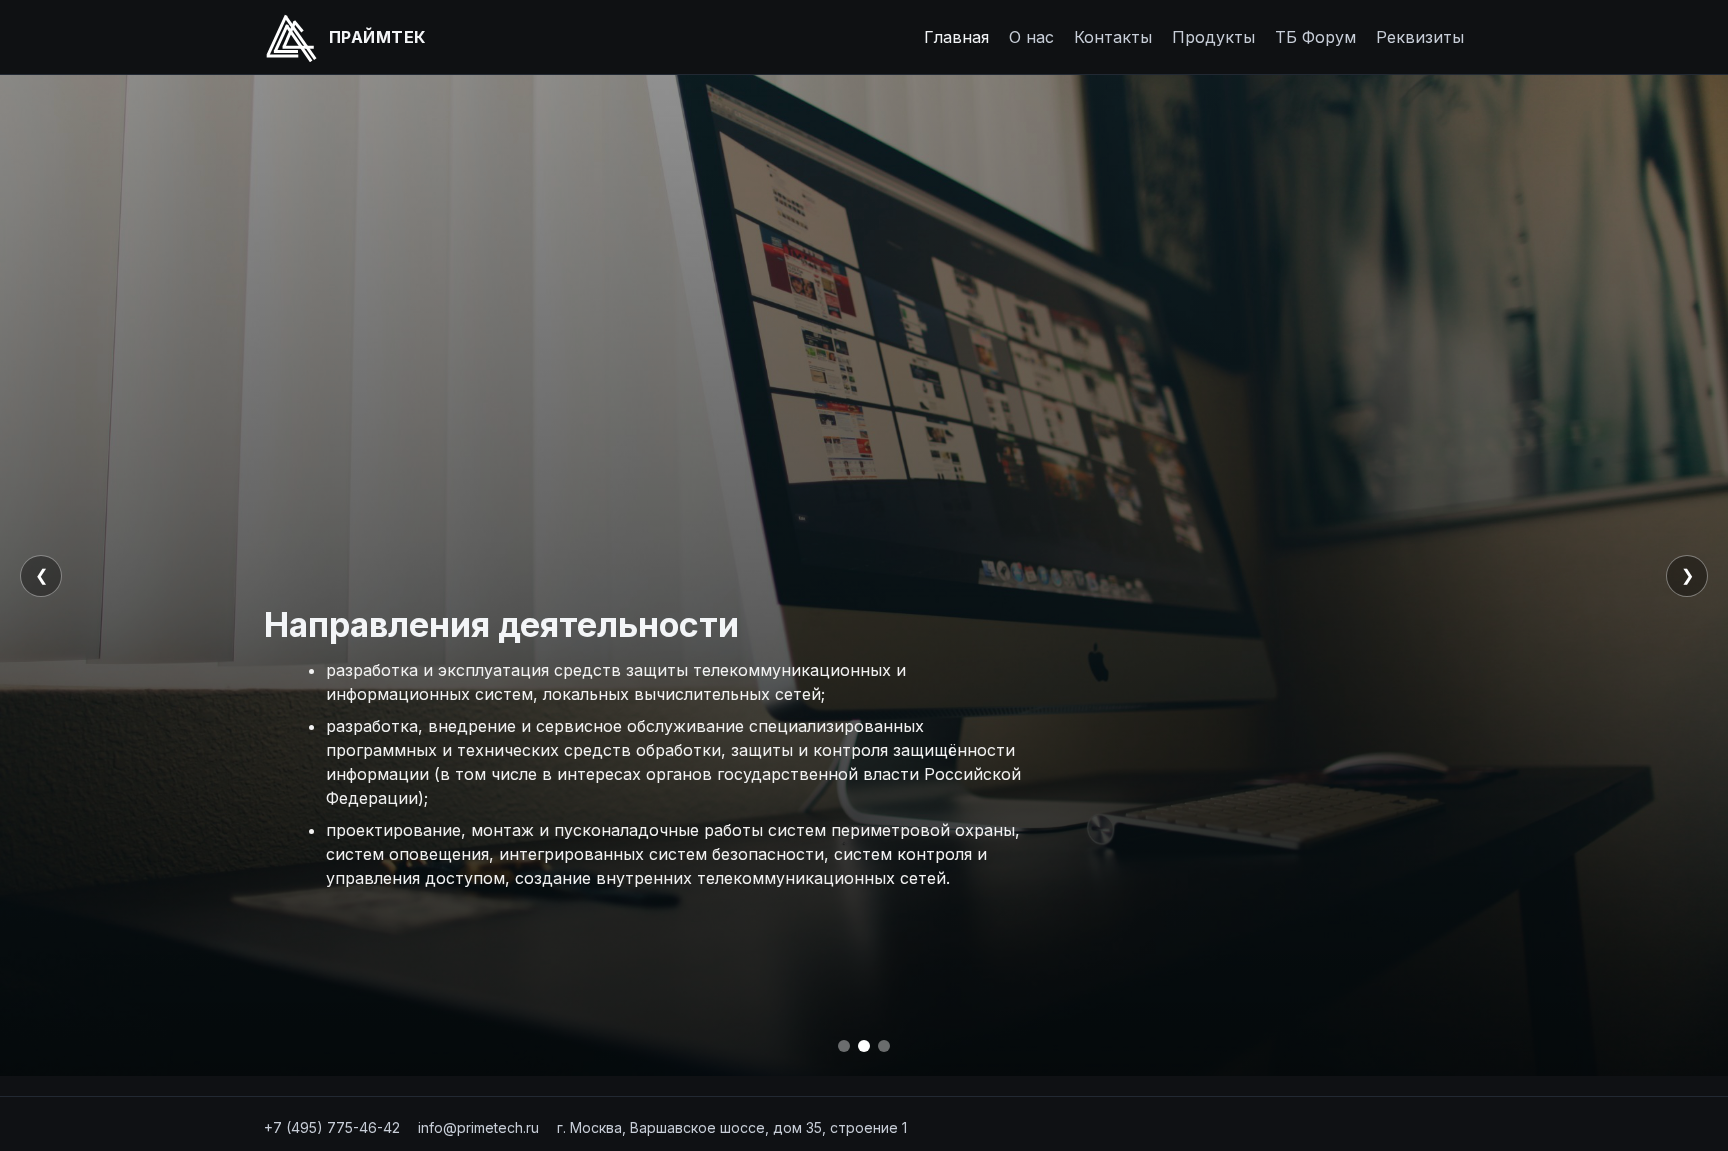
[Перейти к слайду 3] (884, 1046)
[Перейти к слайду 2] (864, 1046)
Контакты (1113, 37)
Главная (956, 37)
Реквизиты (1420, 37)
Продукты (1213, 37)
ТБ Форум (1315, 37)
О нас (1031, 37)
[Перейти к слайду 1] (844, 1046)
